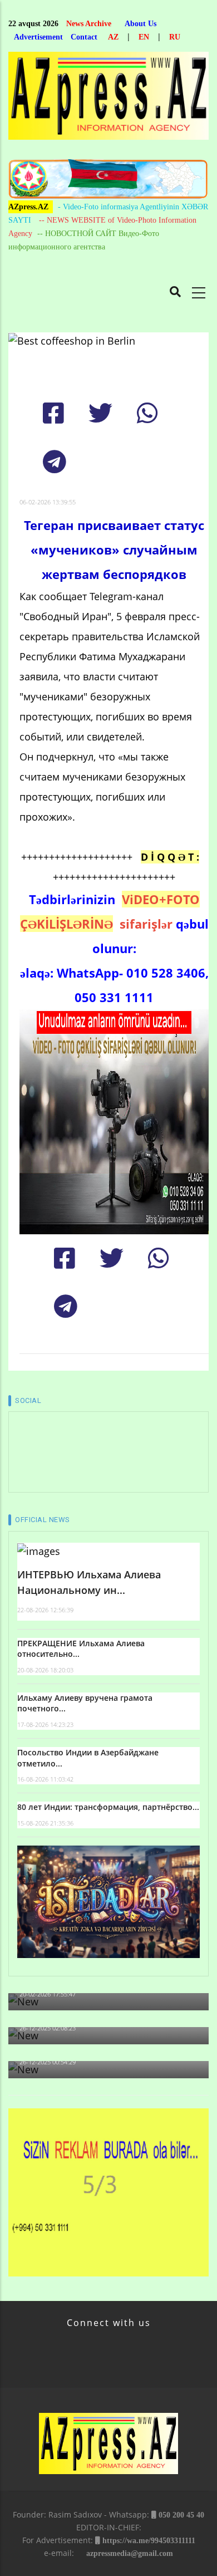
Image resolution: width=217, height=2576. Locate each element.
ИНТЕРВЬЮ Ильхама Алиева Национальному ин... (89, 1583)
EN (144, 37)
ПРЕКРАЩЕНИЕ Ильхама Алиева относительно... (81, 1649)
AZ (113, 37)
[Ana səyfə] (108, 99)
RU (175, 37)
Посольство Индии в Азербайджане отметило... (88, 1758)
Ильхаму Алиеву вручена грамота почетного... (85, 1703)
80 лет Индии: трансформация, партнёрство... (108, 1807)
